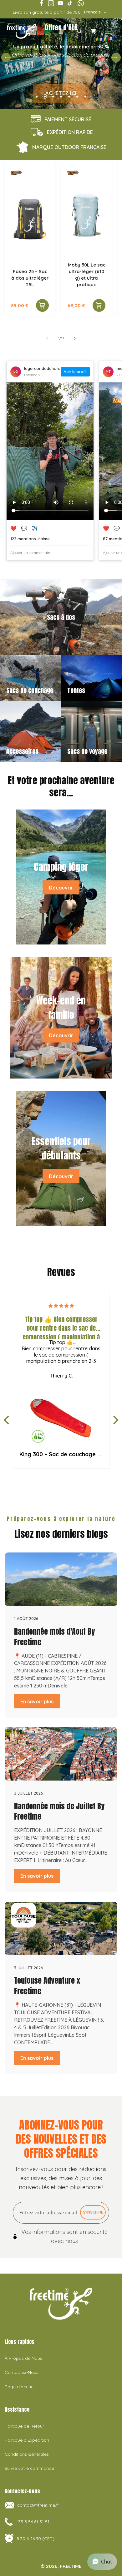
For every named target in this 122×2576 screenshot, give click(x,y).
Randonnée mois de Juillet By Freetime (59, 1811)
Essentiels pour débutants (61, 1148)
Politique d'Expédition (27, 2440)
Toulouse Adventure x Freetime (47, 1986)
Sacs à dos (61, 617)
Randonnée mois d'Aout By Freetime (54, 1637)
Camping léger (61, 867)
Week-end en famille (61, 1007)
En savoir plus (37, 1702)
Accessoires (22, 751)
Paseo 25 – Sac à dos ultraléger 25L (30, 278)
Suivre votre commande (29, 2468)
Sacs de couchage (30, 690)
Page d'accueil (20, 2387)
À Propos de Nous (23, 2358)
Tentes (76, 690)
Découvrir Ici (61, 75)
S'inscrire (93, 2212)
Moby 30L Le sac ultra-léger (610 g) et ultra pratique (87, 275)
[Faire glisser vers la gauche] (47, 338)
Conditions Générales (27, 2454)
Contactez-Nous (22, 2372)
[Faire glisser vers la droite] (75, 338)
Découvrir (61, 887)
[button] (79, 31)
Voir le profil (75, 372)
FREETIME (71, 2566)
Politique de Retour (24, 2426)
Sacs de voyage (87, 751)
